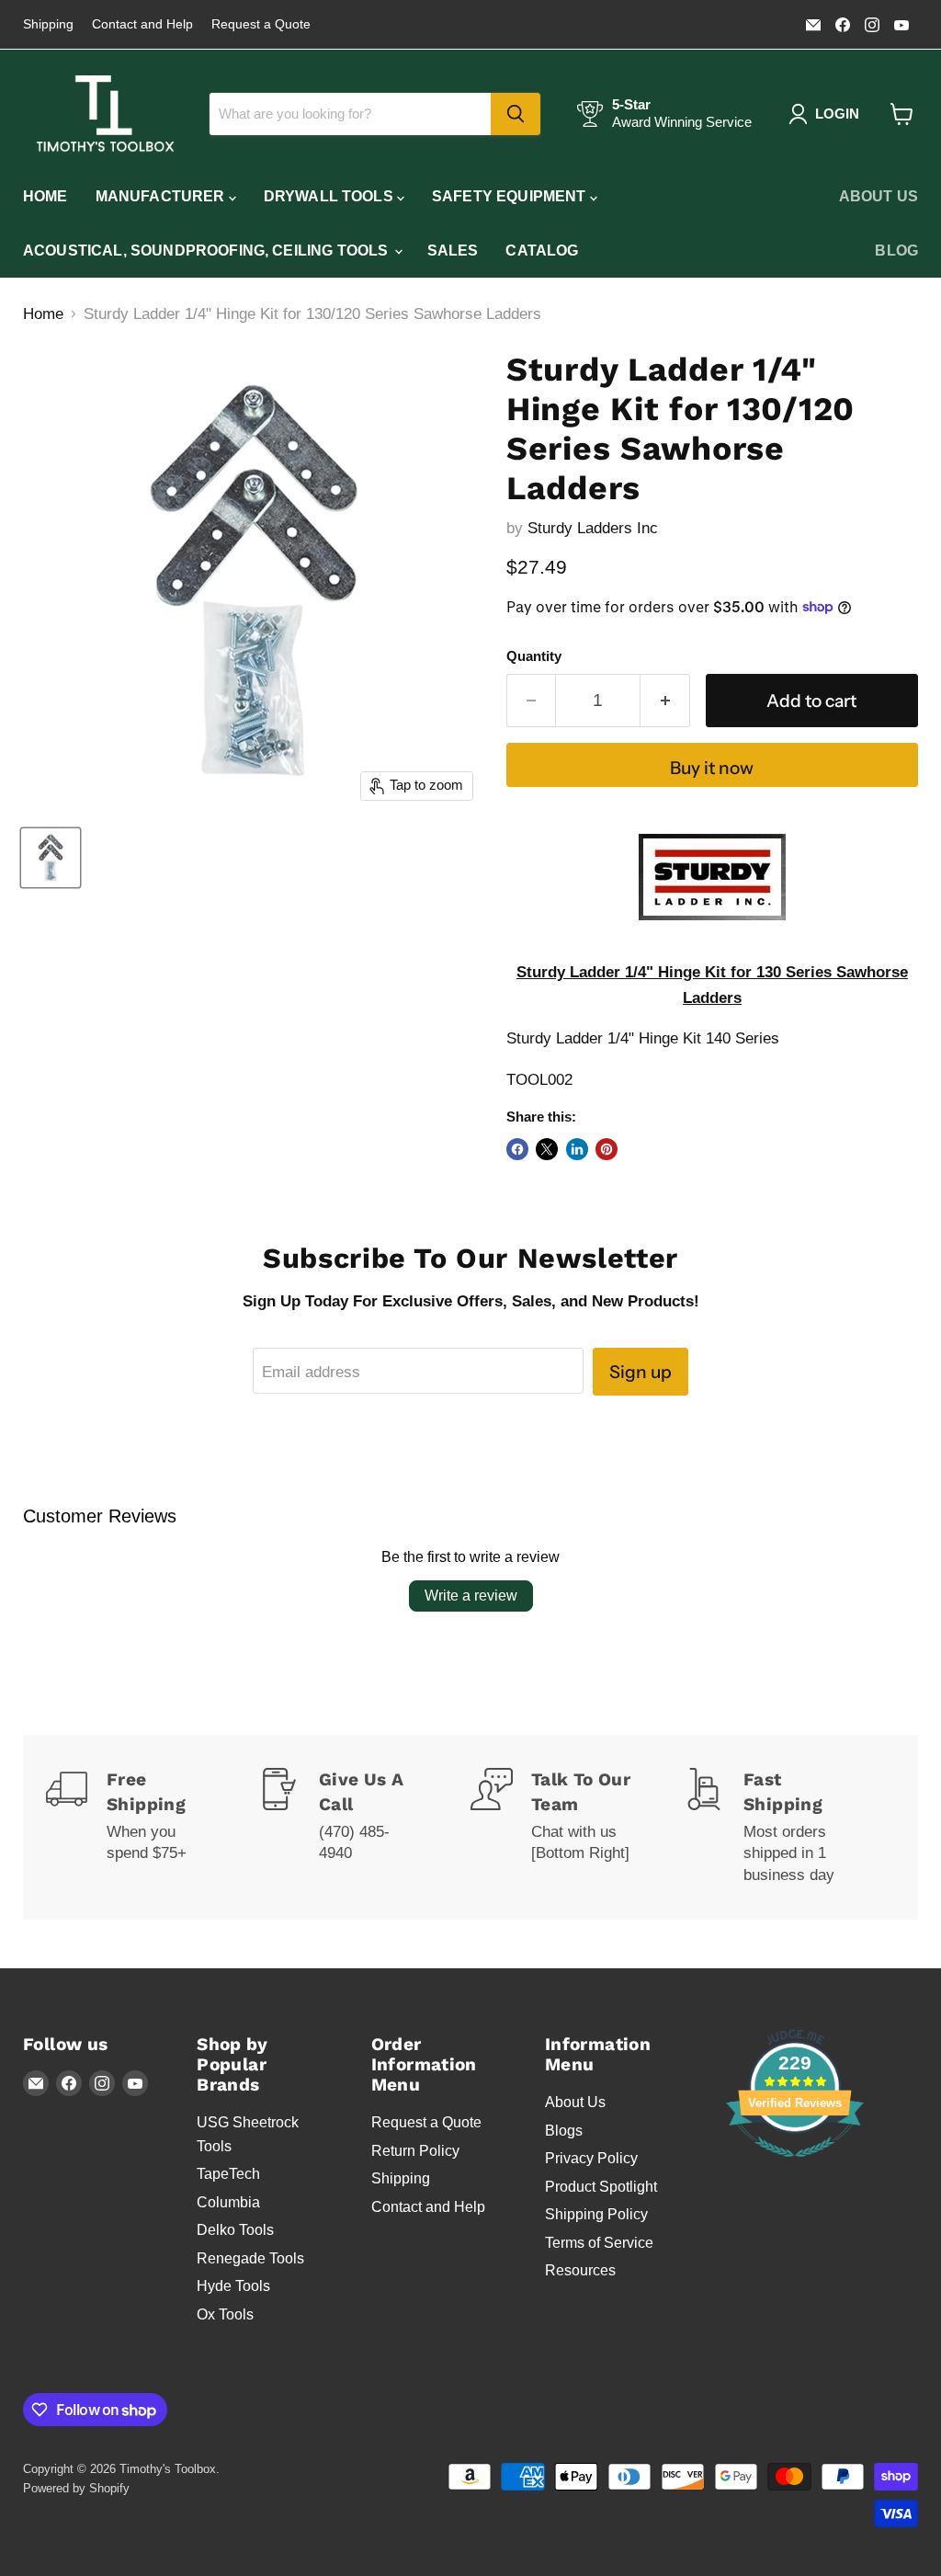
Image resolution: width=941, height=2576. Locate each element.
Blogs (564, 2131)
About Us (879, 196)
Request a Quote (261, 24)
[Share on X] (547, 1149)
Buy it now (712, 768)
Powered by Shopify (76, 2488)
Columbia (228, 2202)
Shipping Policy (596, 2214)
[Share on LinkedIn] (577, 1149)
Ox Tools (225, 2314)
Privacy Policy (591, 2158)
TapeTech (228, 2174)
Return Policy (415, 2151)
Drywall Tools (330, 196)
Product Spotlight (601, 2187)
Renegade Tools (250, 2258)
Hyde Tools (233, 2286)
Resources (580, 2270)
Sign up (641, 1372)
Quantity (534, 656)
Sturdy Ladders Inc (593, 528)
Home (45, 196)
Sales (453, 251)
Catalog (542, 251)
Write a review (471, 1596)
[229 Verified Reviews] (795, 2166)
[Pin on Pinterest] (607, 1149)
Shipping (48, 24)
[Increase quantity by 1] (665, 701)
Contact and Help (142, 24)
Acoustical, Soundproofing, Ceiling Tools (208, 251)
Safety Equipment (511, 196)
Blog (896, 251)
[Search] (516, 114)
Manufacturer (162, 196)
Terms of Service (599, 2243)
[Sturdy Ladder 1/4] (51, 858)
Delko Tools (235, 2230)
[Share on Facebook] (517, 1149)
